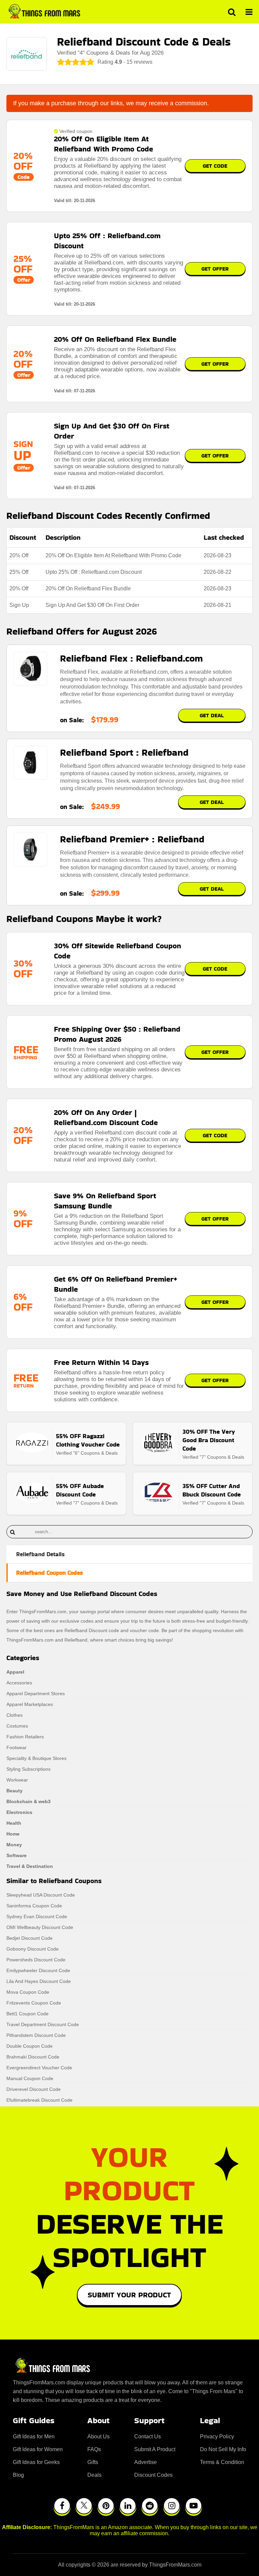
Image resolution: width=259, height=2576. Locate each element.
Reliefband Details (40, 1554)
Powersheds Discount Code (36, 1960)
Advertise (146, 2462)
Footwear (17, 1747)
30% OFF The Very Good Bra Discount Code (209, 1440)
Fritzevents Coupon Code (34, 2003)
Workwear (17, 1780)
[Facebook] (62, 2506)
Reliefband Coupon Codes (50, 1573)
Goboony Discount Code (33, 1949)
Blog (18, 2475)
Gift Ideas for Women (38, 2449)
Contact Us (148, 2437)
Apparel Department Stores (36, 1693)
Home (13, 1834)
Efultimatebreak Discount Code (39, 2100)
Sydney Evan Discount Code (37, 1916)
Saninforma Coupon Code (34, 1906)
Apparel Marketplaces (30, 1704)
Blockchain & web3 (28, 1801)
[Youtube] (194, 2506)
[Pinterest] (106, 2506)
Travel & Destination (30, 1866)
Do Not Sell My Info (223, 2449)
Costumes (17, 1726)
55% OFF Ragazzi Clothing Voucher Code (88, 1440)
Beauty (15, 1791)
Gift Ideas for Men (34, 2437)
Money (14, 1845)
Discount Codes (153, 2475)
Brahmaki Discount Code (33, 2057)
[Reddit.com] (150, 2506)
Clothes (15, 1715)
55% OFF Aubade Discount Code (80, 1490)
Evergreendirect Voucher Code (39, 2068)
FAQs (94, 2449)
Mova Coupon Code (28, 1992)
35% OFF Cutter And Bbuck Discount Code (212, 1490)
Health (14, 1823)
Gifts (93, 2462)
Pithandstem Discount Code (36, 2035)
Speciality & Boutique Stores (36, 1758)
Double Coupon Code (30, 2046)
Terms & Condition (222, 2462)
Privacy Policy (217, 2437)
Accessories (19, 1683)
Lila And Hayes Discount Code (39, 1981)
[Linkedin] (128, 2506)
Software (17, 1855)
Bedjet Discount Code (30, 1938)
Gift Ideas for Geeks (36, 2462)
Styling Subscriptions (28, 1769)
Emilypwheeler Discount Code (38, 1970)
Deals (94, 2475)
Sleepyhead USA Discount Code (41, 1895)
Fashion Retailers (25, 1737)
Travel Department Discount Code (43, 2024)
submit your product (129, 2295)
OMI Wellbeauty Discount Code (40, 1927)
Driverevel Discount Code (34, 2089)
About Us (98, 2437)
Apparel (15, 1672)
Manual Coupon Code (30, 2078)
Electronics (19, 1812)
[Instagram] (172, 2506)
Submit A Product (155, 2449)
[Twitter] (84, 2506)
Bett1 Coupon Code (27, 2014)
